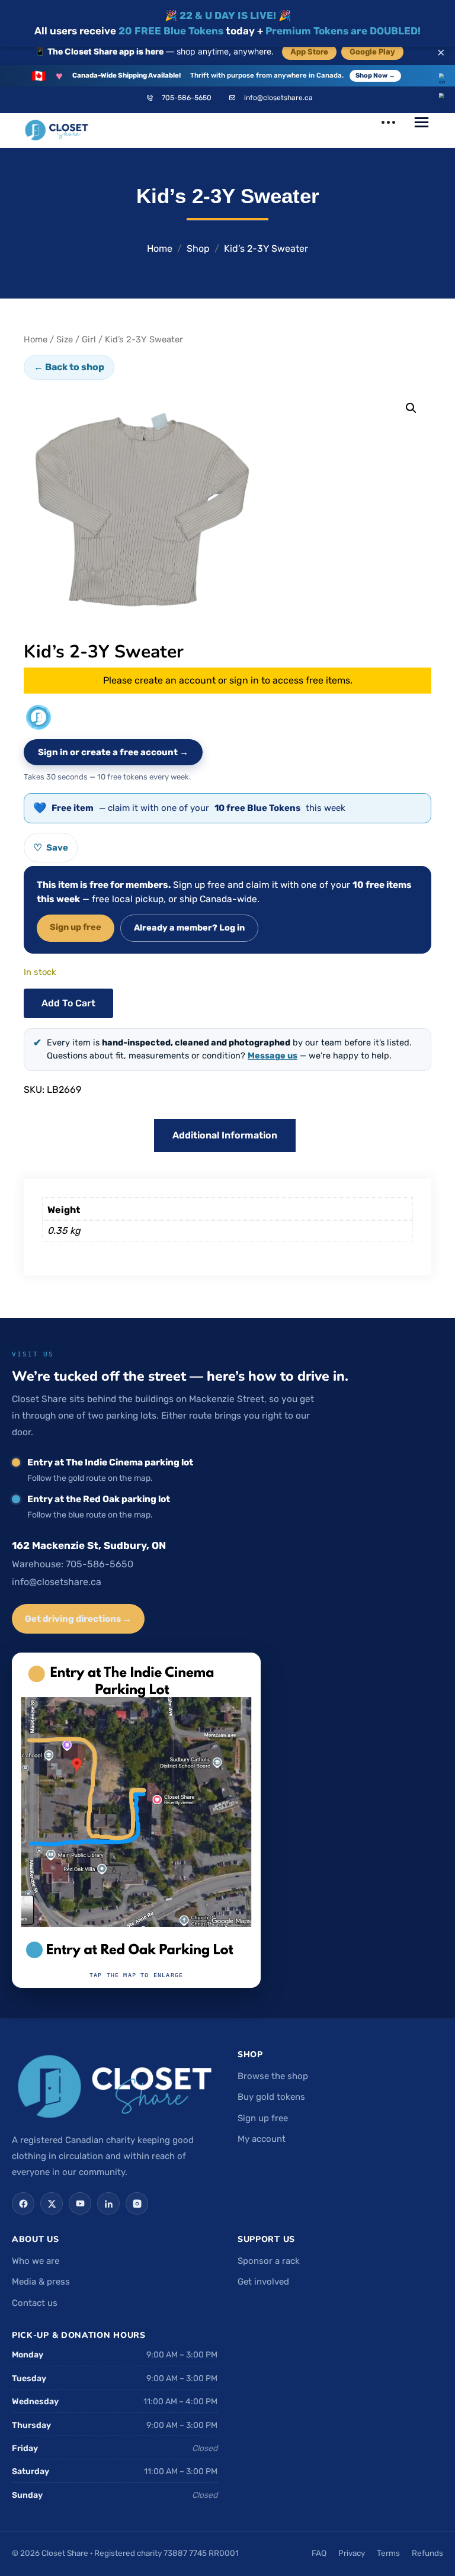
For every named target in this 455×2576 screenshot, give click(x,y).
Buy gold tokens (271, 2097)
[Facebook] (23, 2203)
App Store (309, 52)
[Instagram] (137, 2203)
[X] (52, 2203)
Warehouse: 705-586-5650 (73, 1564)
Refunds (427, 2553)
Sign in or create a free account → (113, 752)
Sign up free (76, 927)
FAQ (319, 2553)
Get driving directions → (78, 1619)
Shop (198, 248)
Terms (388, 2553)
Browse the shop (273, 2076)
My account (262, 2139)
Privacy (352, 2553)
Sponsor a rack (269, 2261)
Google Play (372, 52)
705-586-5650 (187, 98)
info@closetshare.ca (278, 98)
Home (160, 248)
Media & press (41, 2282)
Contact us (35, 2303)
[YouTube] (80, 2203)
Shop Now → (375, 76)
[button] (411, 408)
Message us (273, 1056)
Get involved (263, 2282)
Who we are (36, 2261)
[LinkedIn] (108, 2203)
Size (65, 339)
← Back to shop (69, 367)
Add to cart (68, 1003)
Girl (89, 339)
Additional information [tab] (225, 1135)
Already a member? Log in (189, 928)
